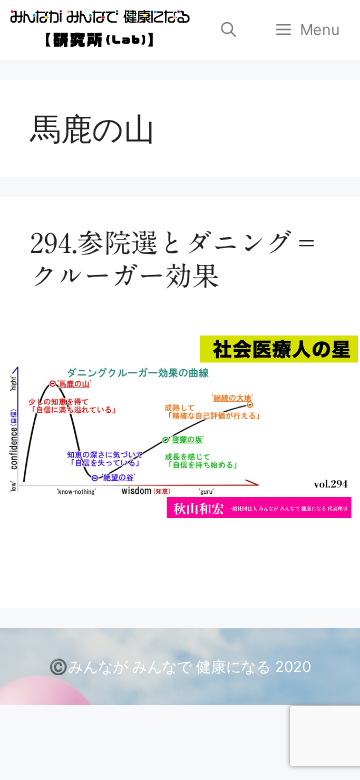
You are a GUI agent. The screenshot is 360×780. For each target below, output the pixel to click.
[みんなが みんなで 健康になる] (100, 30)
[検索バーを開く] (228, 30)
